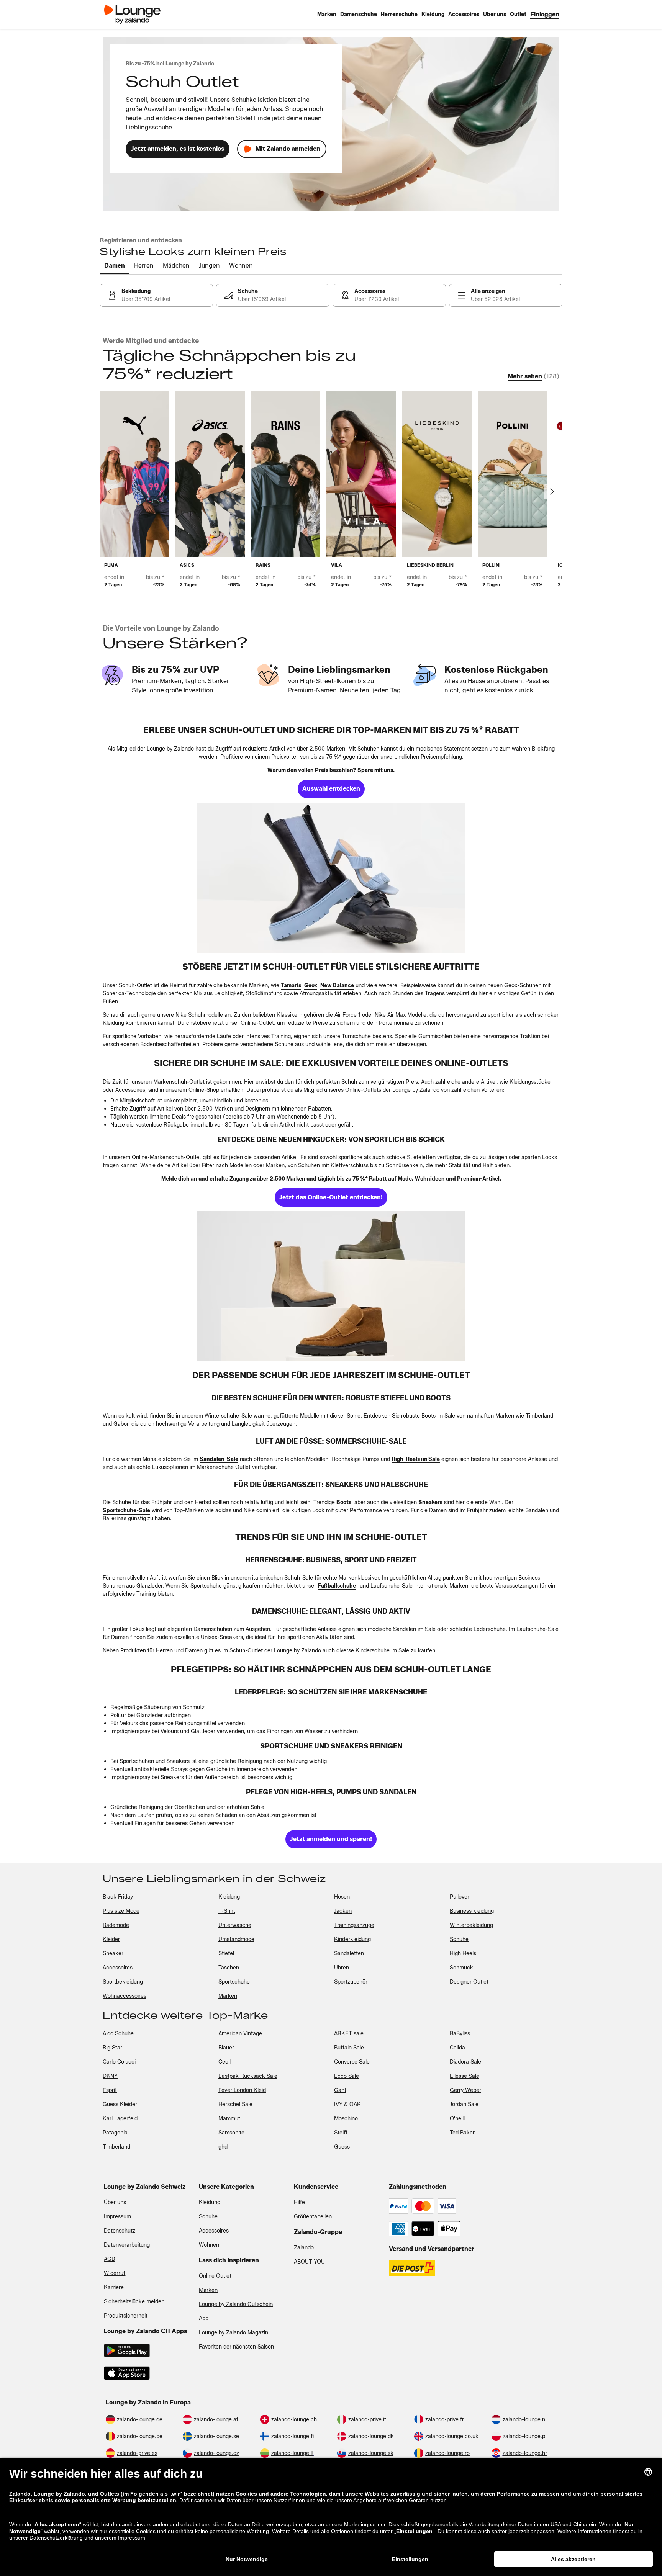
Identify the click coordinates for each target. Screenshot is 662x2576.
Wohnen (209, 2245)
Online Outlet (215, 2276)
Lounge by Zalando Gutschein (236, 2304)
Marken (208, 2290)
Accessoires (214, 2231)
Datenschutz (120, 2231)
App (204, 2318)
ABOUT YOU (309, 2262)
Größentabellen (313, 2217)
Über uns (115, 2202)
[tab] (115, 266)
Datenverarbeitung (127, 2245)
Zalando (304, 2248)
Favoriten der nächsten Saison (236, 2347)
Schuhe (208, 2217)
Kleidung (210, 2202)
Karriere (114, 2287)
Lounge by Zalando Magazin (234, 2333)
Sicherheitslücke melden (134, 2302)
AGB (109, 2259)
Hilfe (299, 2202)
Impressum (117, 2217)
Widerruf (115, 2273)
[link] (545, 14)
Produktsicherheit (126, 2316)
